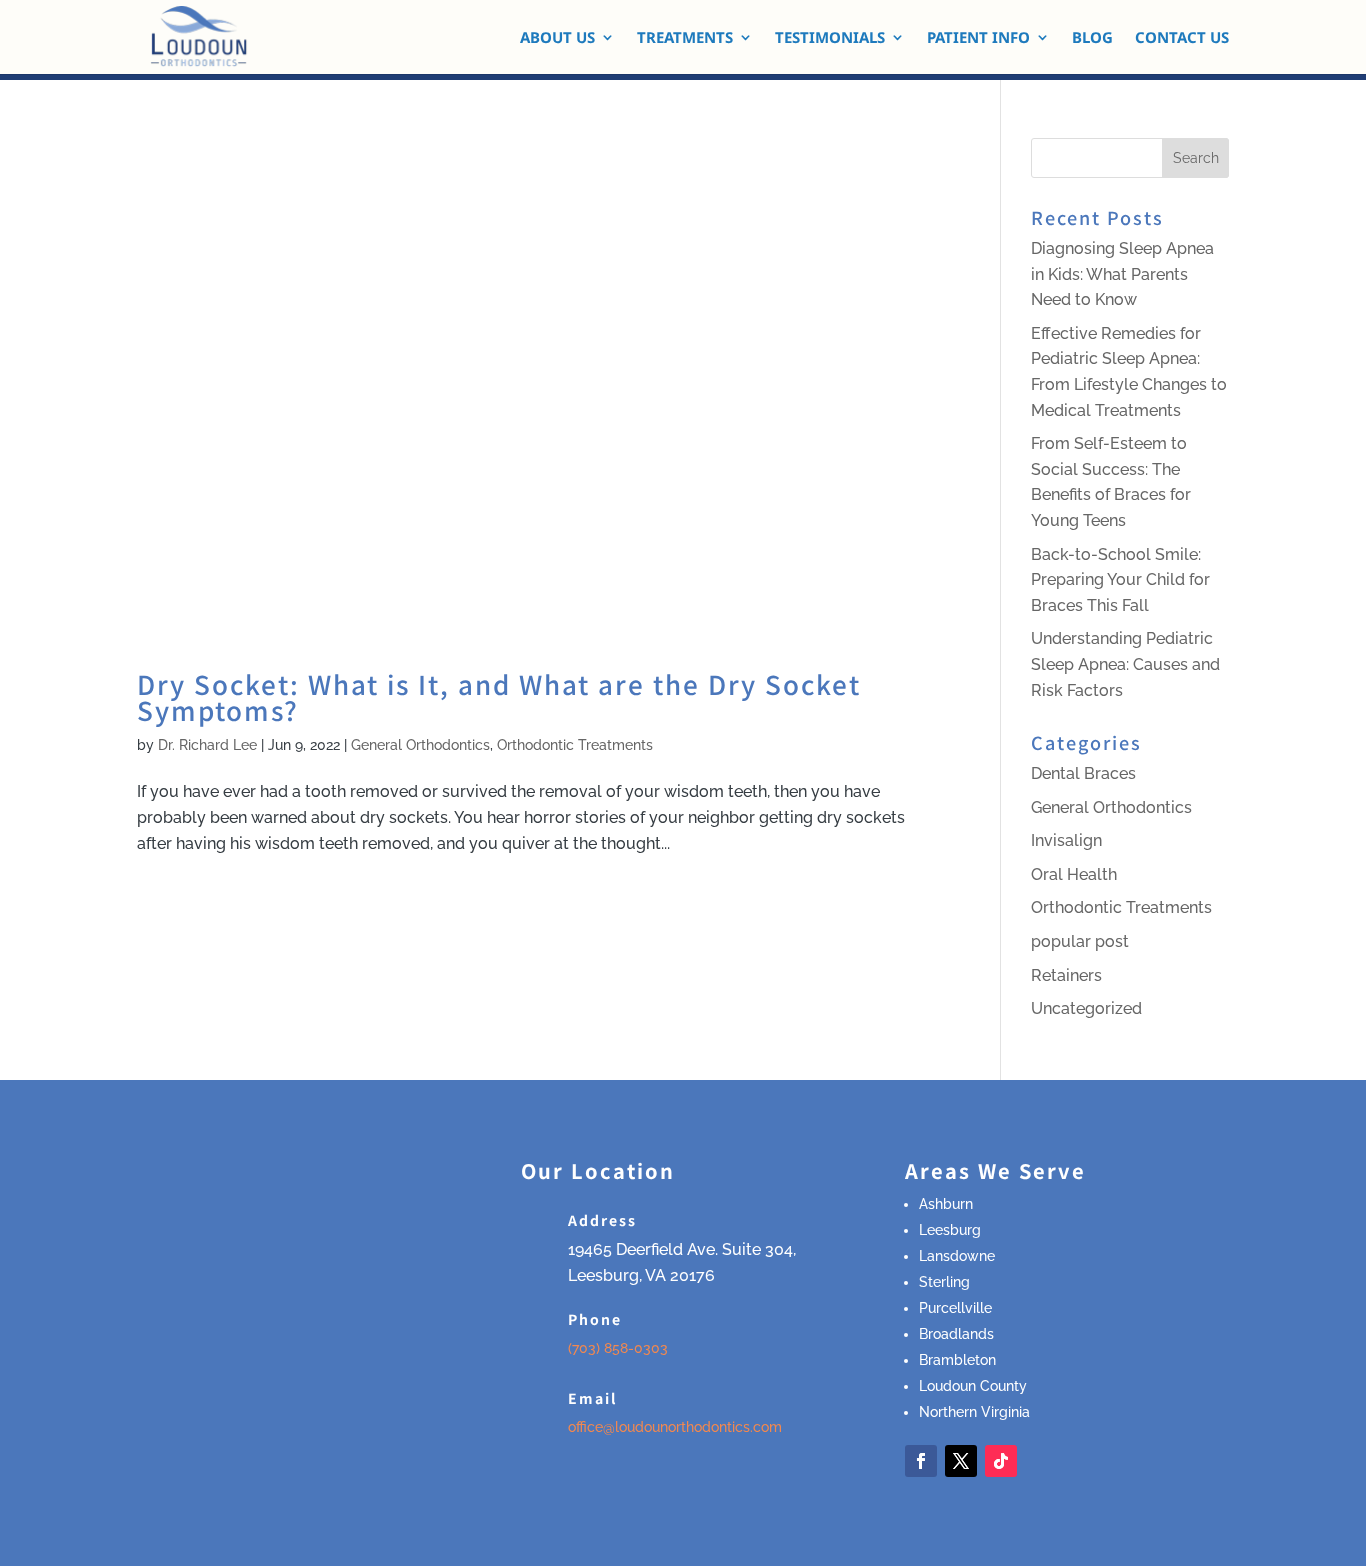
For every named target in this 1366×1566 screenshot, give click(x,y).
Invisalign (1066, 840)
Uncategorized (1086, 1008)
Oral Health (1074, 874)
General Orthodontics (420, 745)
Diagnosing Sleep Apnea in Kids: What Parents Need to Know (1122, 274)
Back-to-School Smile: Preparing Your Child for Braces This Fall (1120, 580)
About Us (557, 38)
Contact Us (1182, 38)
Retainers (1066, 975)
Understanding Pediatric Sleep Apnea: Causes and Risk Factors (1125, 664)
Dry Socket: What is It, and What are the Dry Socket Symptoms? (499, 696)
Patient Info (978, 38)
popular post (1080, 941)
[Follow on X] (961, 1461)
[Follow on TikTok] (1001, 1461)
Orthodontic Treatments (575, 745)
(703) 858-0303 (618, 1348)
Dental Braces (1083, 773)
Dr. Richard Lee (207, 745)
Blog (1092, 38)
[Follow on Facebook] (921, 1461)
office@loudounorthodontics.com (675, 1427)
